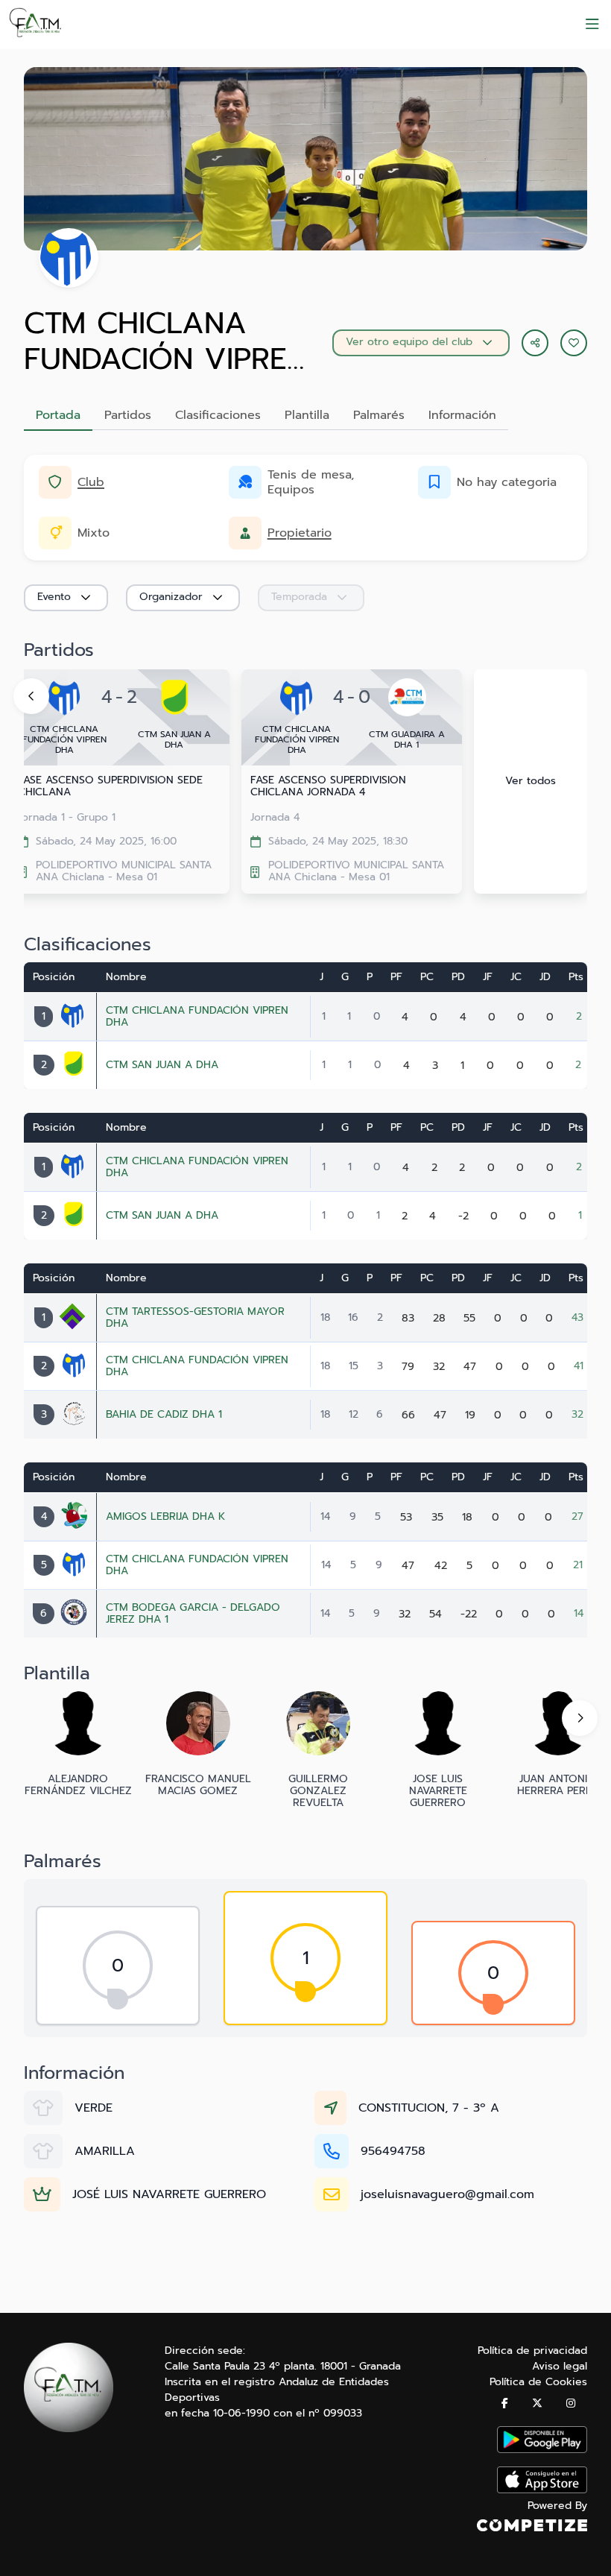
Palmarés (379, 415)
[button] (574, 343)
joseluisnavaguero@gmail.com (447, 2194)
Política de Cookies (538, 2382)
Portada (58, 415)
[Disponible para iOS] (542, 2490)
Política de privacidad (532, 2351)
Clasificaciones (218, 415)
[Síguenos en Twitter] (537, 2403)
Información (462, 415)
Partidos (128, 415)
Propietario (300, 533)
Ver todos (531, 781)
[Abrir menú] (592, 25)
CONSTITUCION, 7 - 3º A (429, 2108)
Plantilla (307, 415)
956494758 (393, 2151)
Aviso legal (560, 2366)
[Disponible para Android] (542, 2450)
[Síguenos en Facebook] (505, 2403)
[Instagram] (571, 2403)
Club (91, 482)
